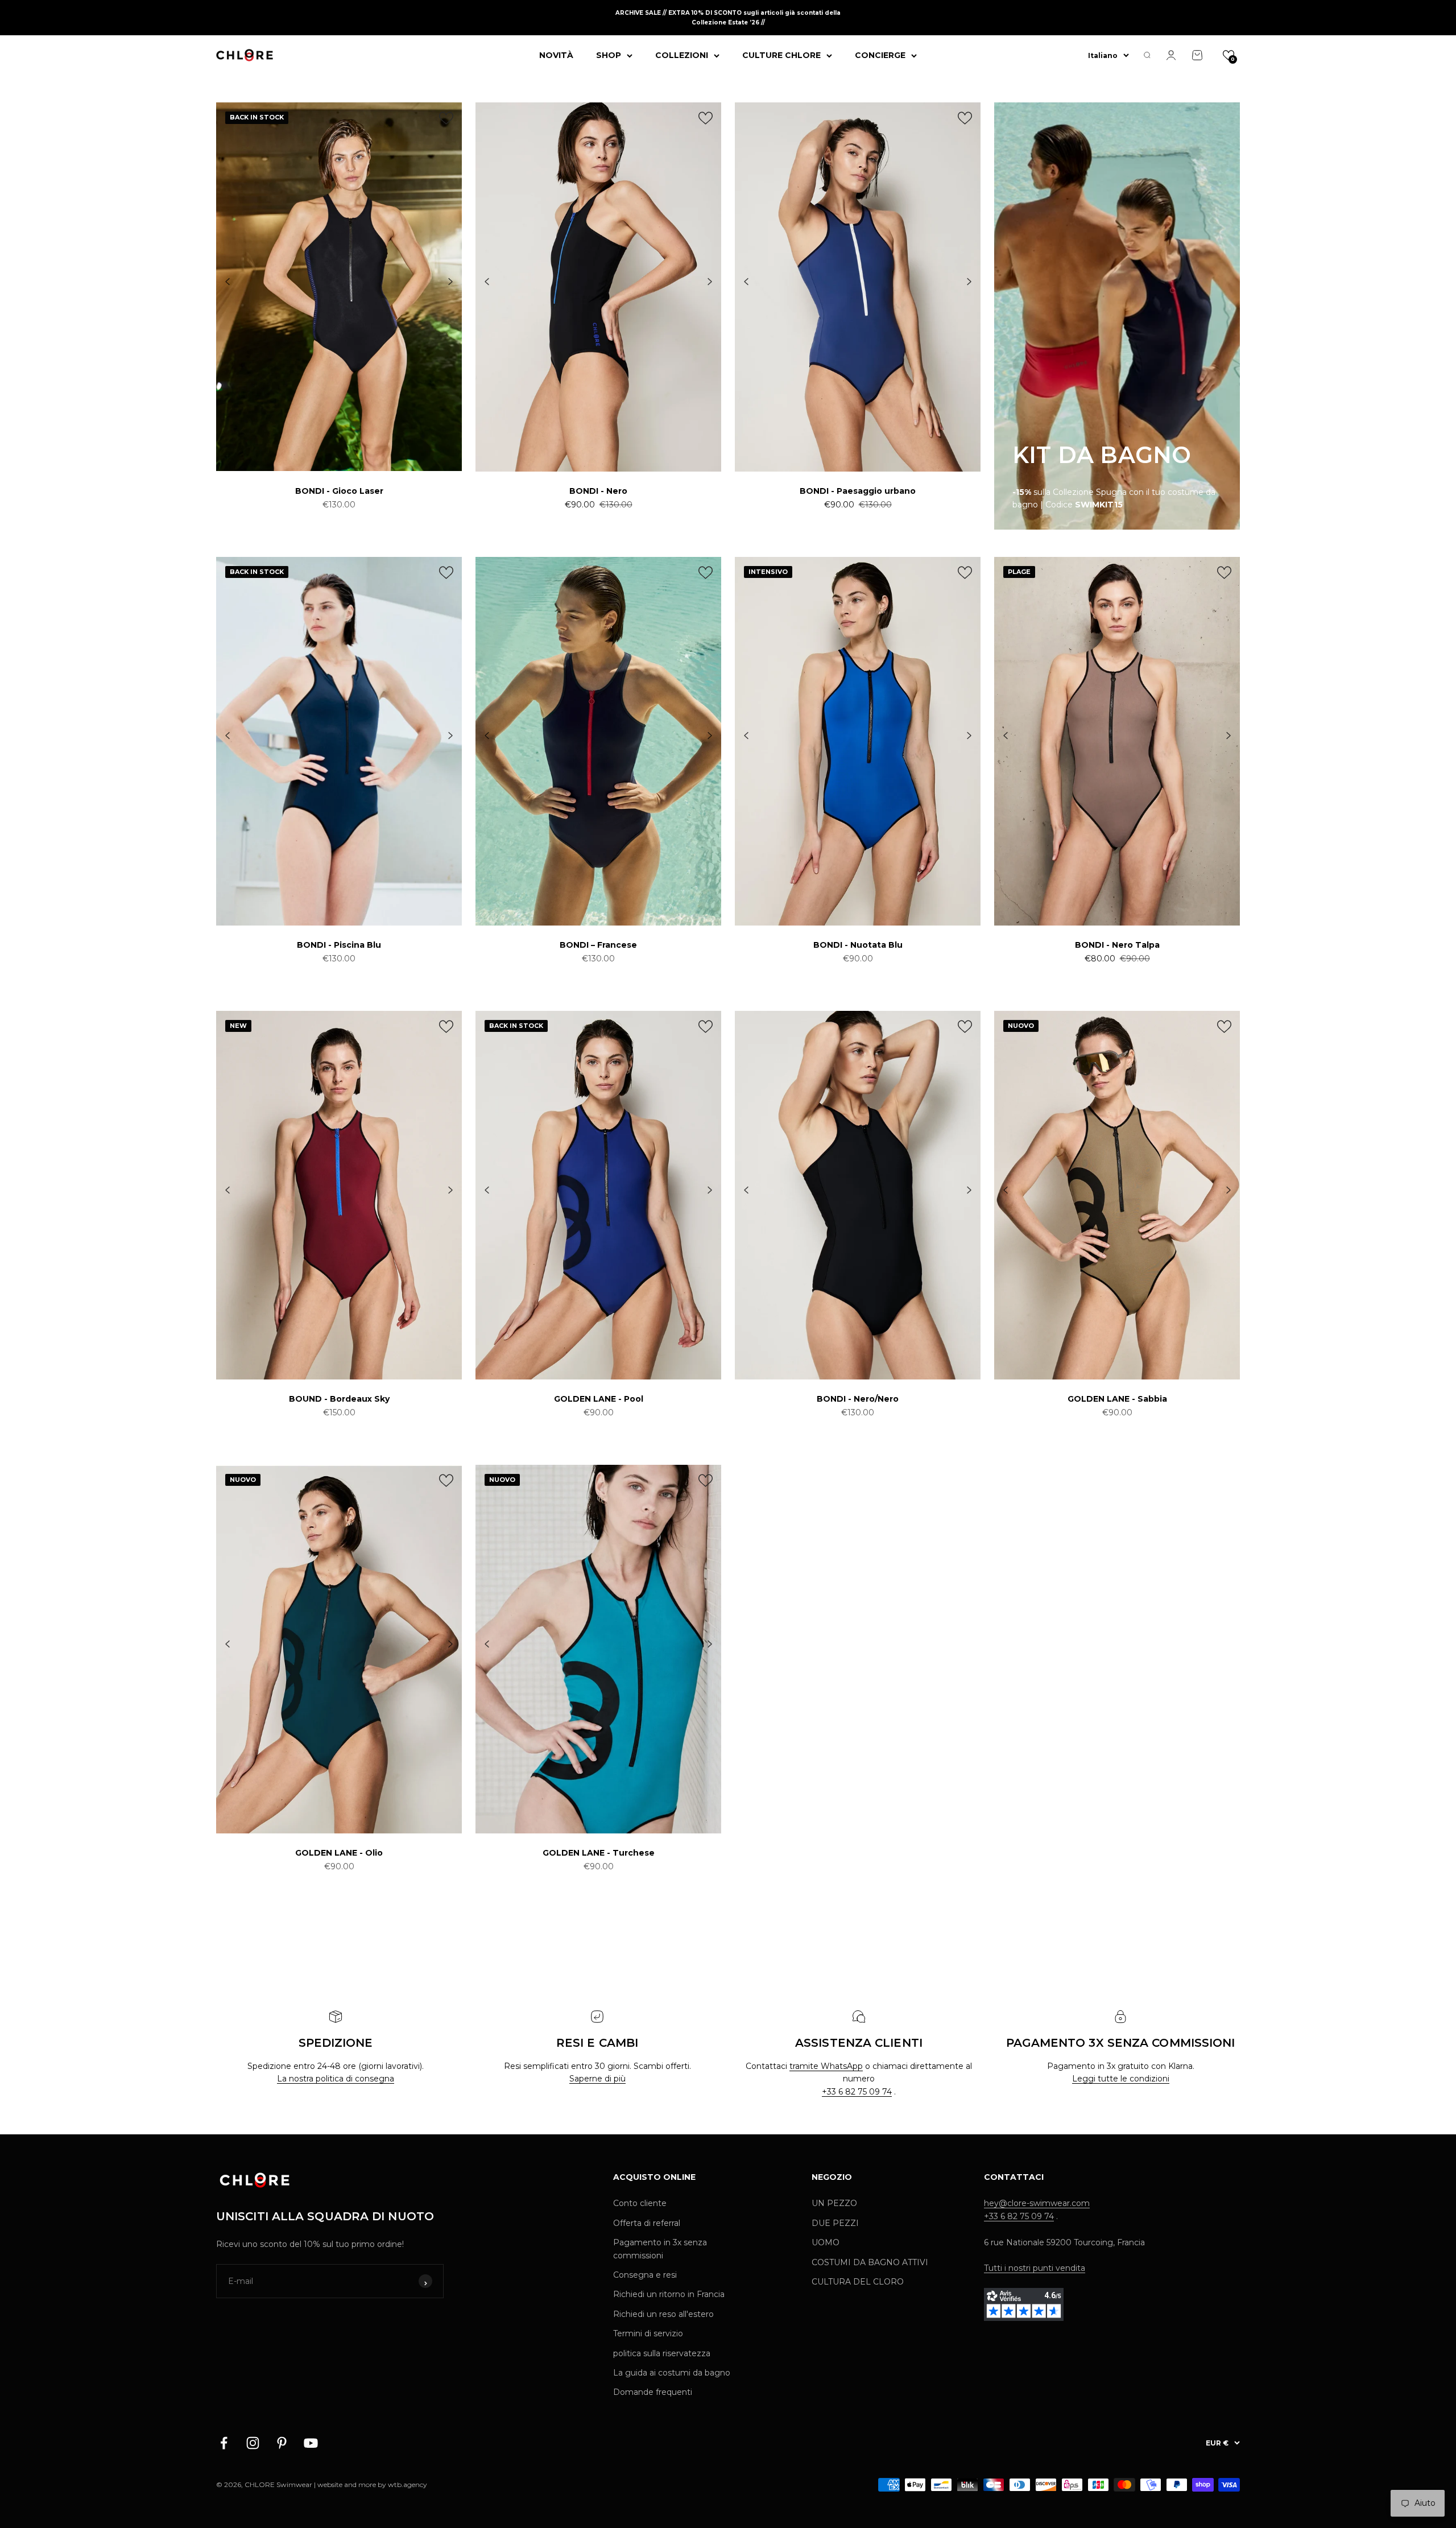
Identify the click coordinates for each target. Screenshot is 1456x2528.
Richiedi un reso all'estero (663, 2314)
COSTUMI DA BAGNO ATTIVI (870, 2262)
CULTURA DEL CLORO (858, 2282)
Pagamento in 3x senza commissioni (660, 2249)
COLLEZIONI (682, 55)
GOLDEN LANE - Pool (599, 1399)
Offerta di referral (647, 2223)
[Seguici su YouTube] (311, 2443)
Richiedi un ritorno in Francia (669, 2294)
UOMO (826, 2242)
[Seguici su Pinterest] (282, 2443)
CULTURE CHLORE (781, 55)
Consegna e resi (645, 2275)
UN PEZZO (834, 2203)
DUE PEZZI (835, 2223)
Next (450, 282)
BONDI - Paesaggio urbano (858, 491)
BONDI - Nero (598, 491)
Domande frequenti (653, 2392)
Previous (227, 282)
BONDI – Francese (598, 945)
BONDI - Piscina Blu (339, 945)
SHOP (609, 55)
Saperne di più (597, 2079)
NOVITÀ (556, 55)
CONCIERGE (880, 55)
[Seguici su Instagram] (253, 2443)
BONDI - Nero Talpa (1117, 945)
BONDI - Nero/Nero (858, 1399)
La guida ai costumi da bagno (672, 2373)
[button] (1228, 55)
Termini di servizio (648, 2333)
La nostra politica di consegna (336, 2079)
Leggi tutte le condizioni (1121, 2079)
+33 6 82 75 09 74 (857, 2092)
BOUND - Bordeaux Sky (339, 1399)
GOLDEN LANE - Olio (339, 1853)
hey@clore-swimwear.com (1037, 2203)
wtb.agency (408, 2484)
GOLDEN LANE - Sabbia (1117, 1399)
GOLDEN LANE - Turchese (599, 1853)
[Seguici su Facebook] (224, 2443)
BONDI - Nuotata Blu (858, 945)
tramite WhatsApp (826, 2066)
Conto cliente (640, 2203)
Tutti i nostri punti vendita (1035, 2268)
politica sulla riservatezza (662, 2353)
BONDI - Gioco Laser (339, 491)
